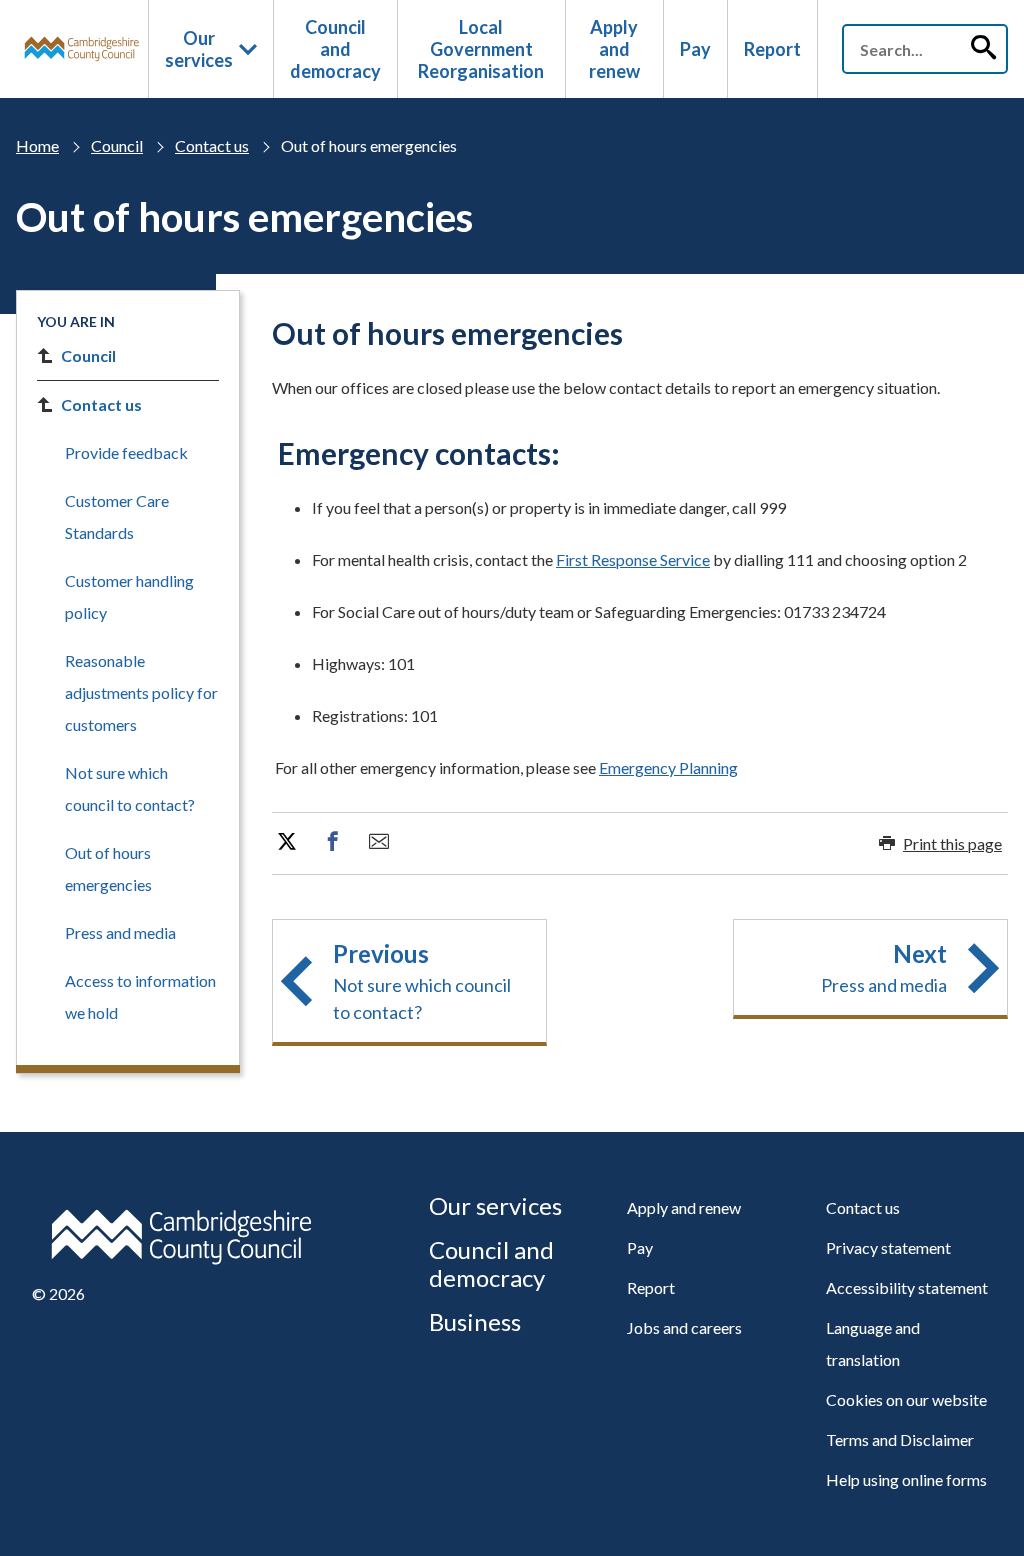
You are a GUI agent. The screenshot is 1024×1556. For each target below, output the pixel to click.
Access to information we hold (140, 996)
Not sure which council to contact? (130, 788)
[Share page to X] (287, 842)
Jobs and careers (684, 1327)
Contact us (212, 145)
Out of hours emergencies (108, 868)
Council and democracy (335, 49)
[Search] (983, 49)
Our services (199, 49)
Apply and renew (614, 49)
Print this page (952, 843)
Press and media (120, 932)
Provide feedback (126, 452)
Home (37, 145)
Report (772, 49)
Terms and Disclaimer (900, 1439)
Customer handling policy (129, 596)
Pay (695, 49)
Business (475, 1321)
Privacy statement (888, 1247)
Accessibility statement (907, 1287)
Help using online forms (906, 1479)
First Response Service (633, 559)
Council (117, 145)
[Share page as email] (379, 842)
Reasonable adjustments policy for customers (141, 692)
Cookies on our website (906, 1399)
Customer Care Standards (117, 516)
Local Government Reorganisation (481, 49)
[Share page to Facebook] (333, 842)
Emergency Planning (668, 767)
